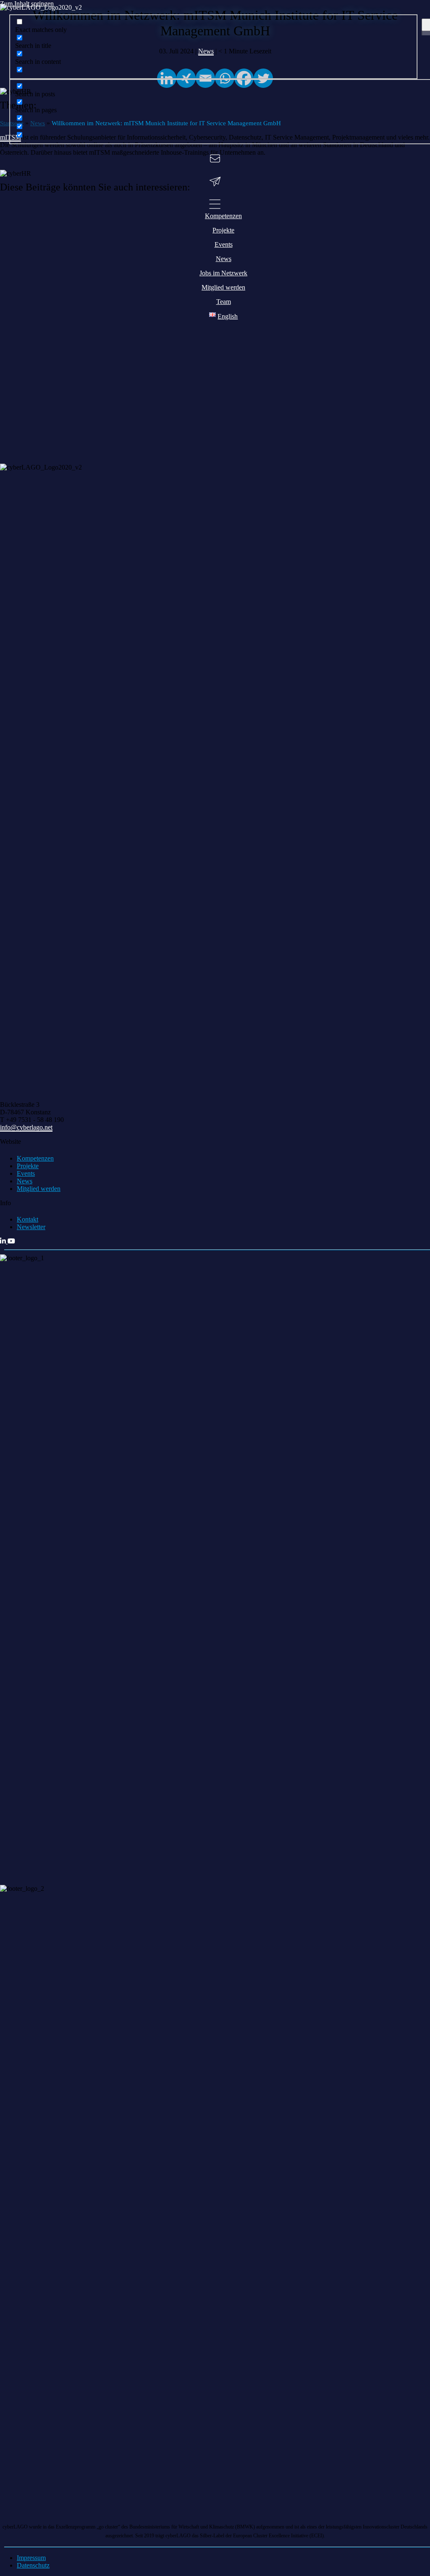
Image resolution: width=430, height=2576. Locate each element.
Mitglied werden (39, 1189)
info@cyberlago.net (26, 1127)
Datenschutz (33, 2565)
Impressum (31, 2558)
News (25, 1181)
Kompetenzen (35, 1158)
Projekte (28, 1166)
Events (26, 1173)
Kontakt (28, 1219)
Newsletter (31, 1227)
